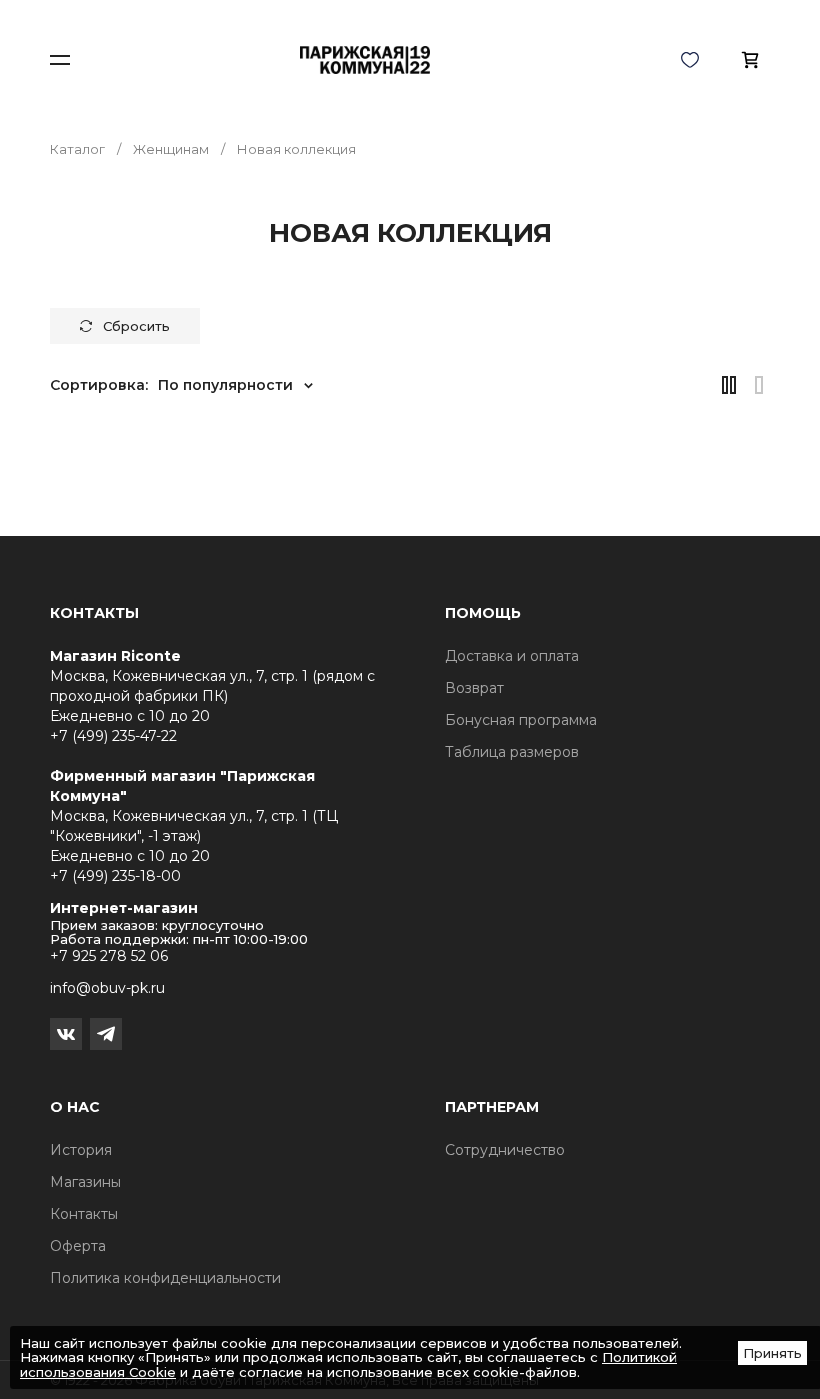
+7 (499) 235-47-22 (113, 736)
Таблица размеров (512, 752)
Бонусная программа (521, 720)
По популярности (225, 385)
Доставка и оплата (512, 656)
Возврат (474, 688)
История (81, 1150)
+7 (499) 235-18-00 (115, 876)
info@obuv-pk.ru (107, 988)
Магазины (85, 1182)
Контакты (84, 1214)
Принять (772, 1353)
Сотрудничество (505, 1150)
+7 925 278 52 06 (109, 956)
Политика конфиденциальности (165, 1278)
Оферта (78, 1246)
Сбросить (136, 326)
